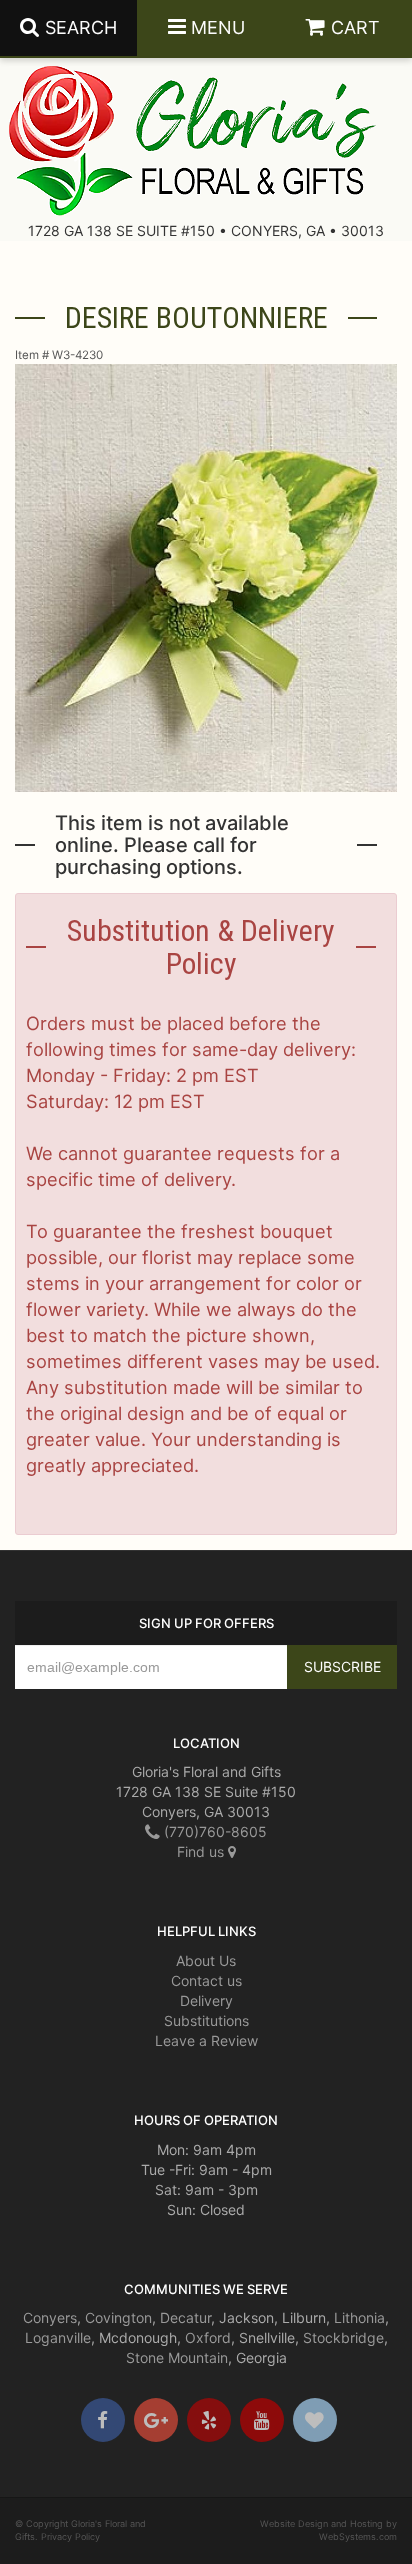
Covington (118, 2317)
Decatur (185, 2317)
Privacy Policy (70, 2536)
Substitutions (206, 2020)
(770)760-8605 (213, 1831)
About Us (206, 1960)
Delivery (206, 2000)
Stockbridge (343, 2337)
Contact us (206, 1980)
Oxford (208, 2337)
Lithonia (359, 2317)
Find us (202, 1851)
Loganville (58, 2337)
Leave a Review (206, 2040)
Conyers (50, 2317)
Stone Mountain (177, 2357)
